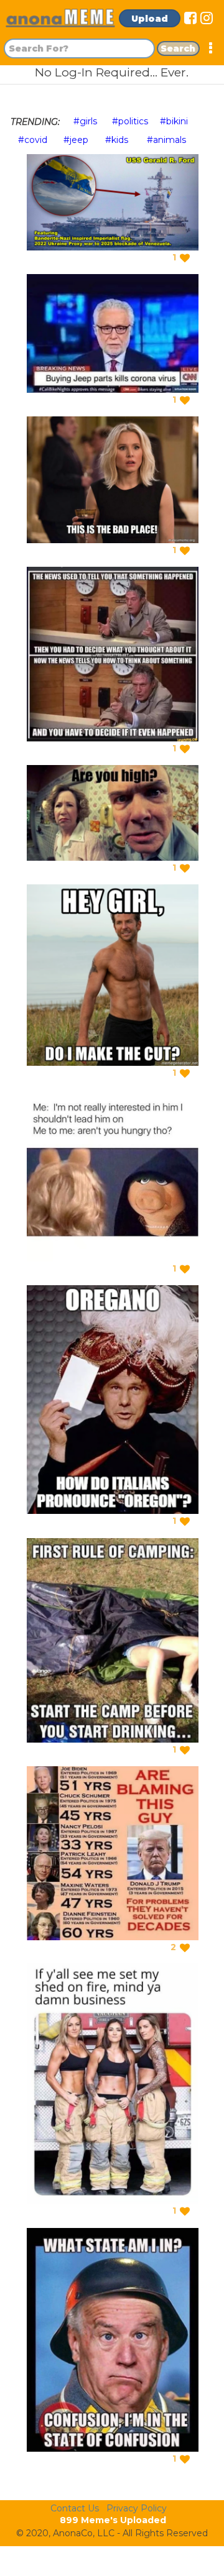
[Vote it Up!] (185, 258)
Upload (150, 19)
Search (178, 48)
